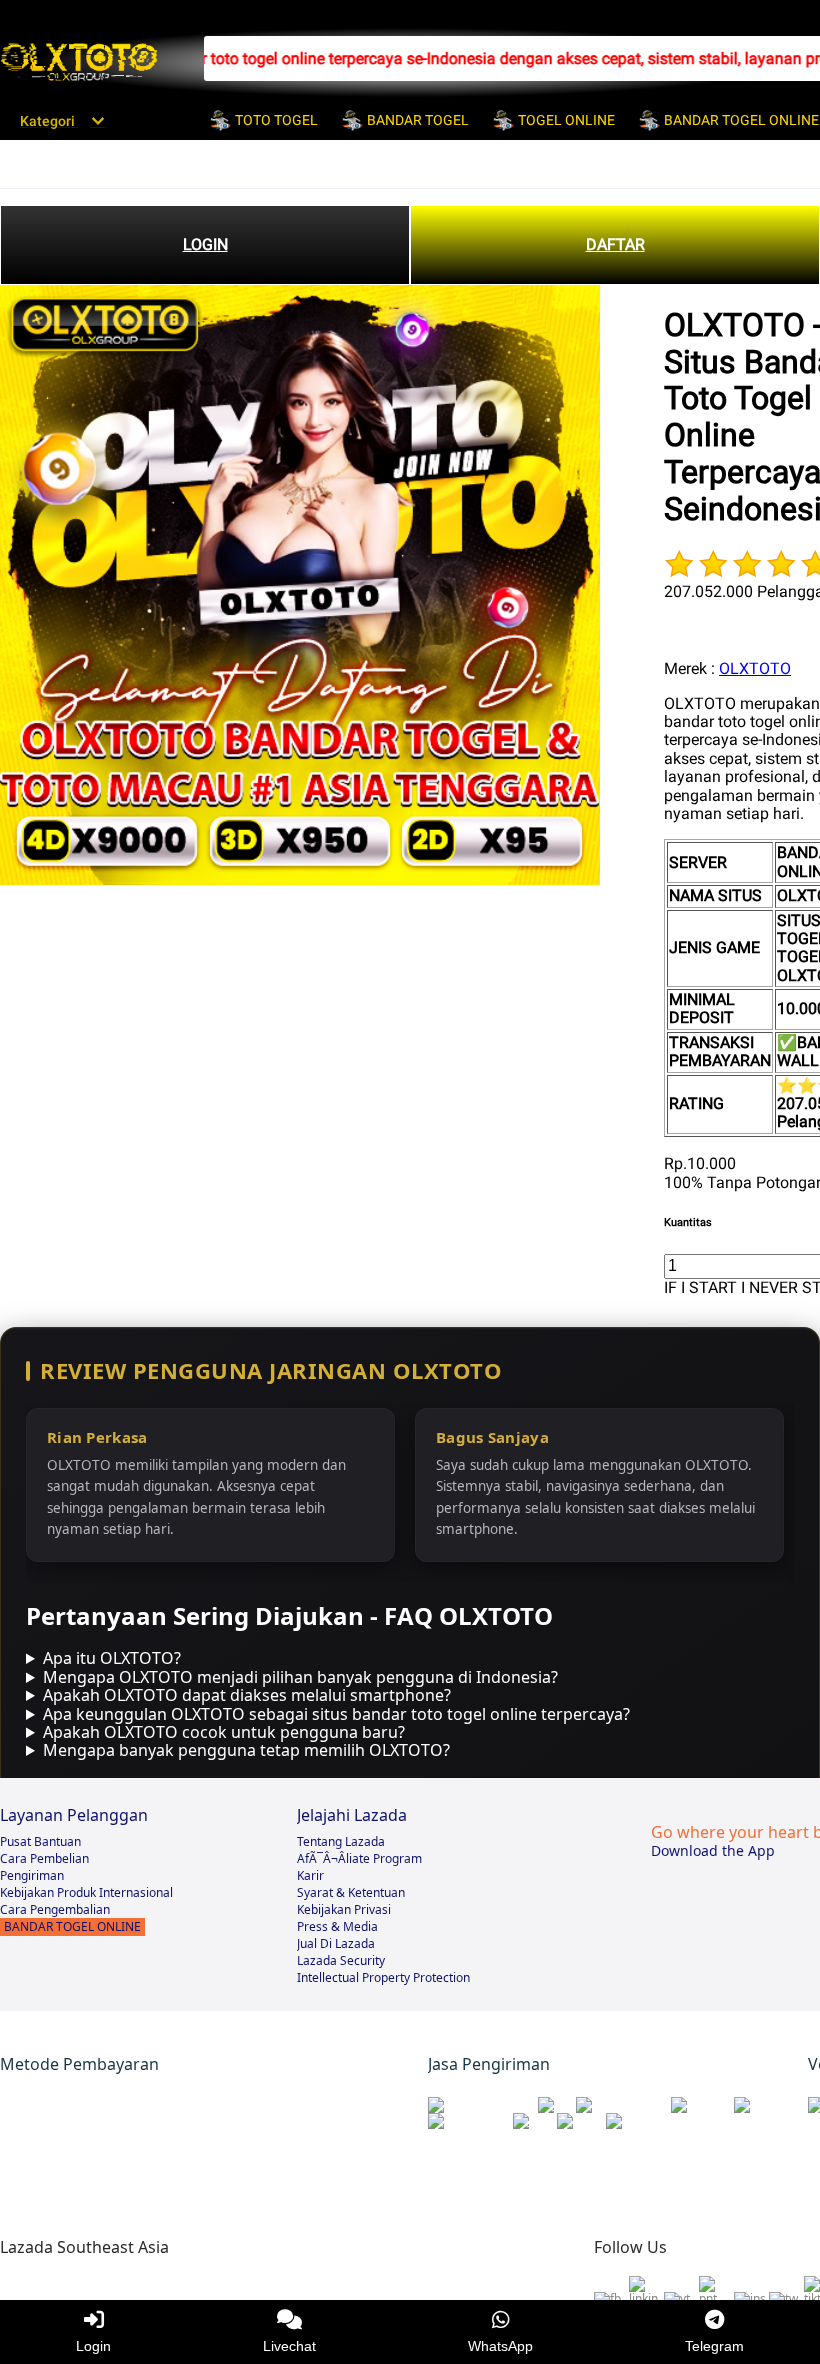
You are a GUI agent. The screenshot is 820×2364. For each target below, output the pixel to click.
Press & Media (337, 1926)
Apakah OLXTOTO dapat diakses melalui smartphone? (247, 1695)
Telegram (714, 2346)
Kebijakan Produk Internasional (86, 1892)
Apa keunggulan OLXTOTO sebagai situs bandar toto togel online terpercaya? (336, 1714)
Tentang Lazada (341, 1841)
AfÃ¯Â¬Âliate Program (359, 1858)
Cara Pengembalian (55, 1909)
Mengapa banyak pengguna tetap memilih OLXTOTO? (246, 1750)
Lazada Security (341, 1960)
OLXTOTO (755, 668)
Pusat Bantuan (40, 1841)
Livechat (289, 2346)
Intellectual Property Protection (383, 1977)
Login (93, 2346)
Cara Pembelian (44, 1858)
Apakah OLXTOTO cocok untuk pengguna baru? (224, 1732)
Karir (310, 1875)
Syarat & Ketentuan (351, 1892)
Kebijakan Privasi (344, 1909)
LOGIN (205, 244)
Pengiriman (32, 1875)
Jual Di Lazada (336, 1943)
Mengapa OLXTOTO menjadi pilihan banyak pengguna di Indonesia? (300, 1677)
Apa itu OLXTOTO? (112, 1658)
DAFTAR (615, 244)
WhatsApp (500, 2346)
